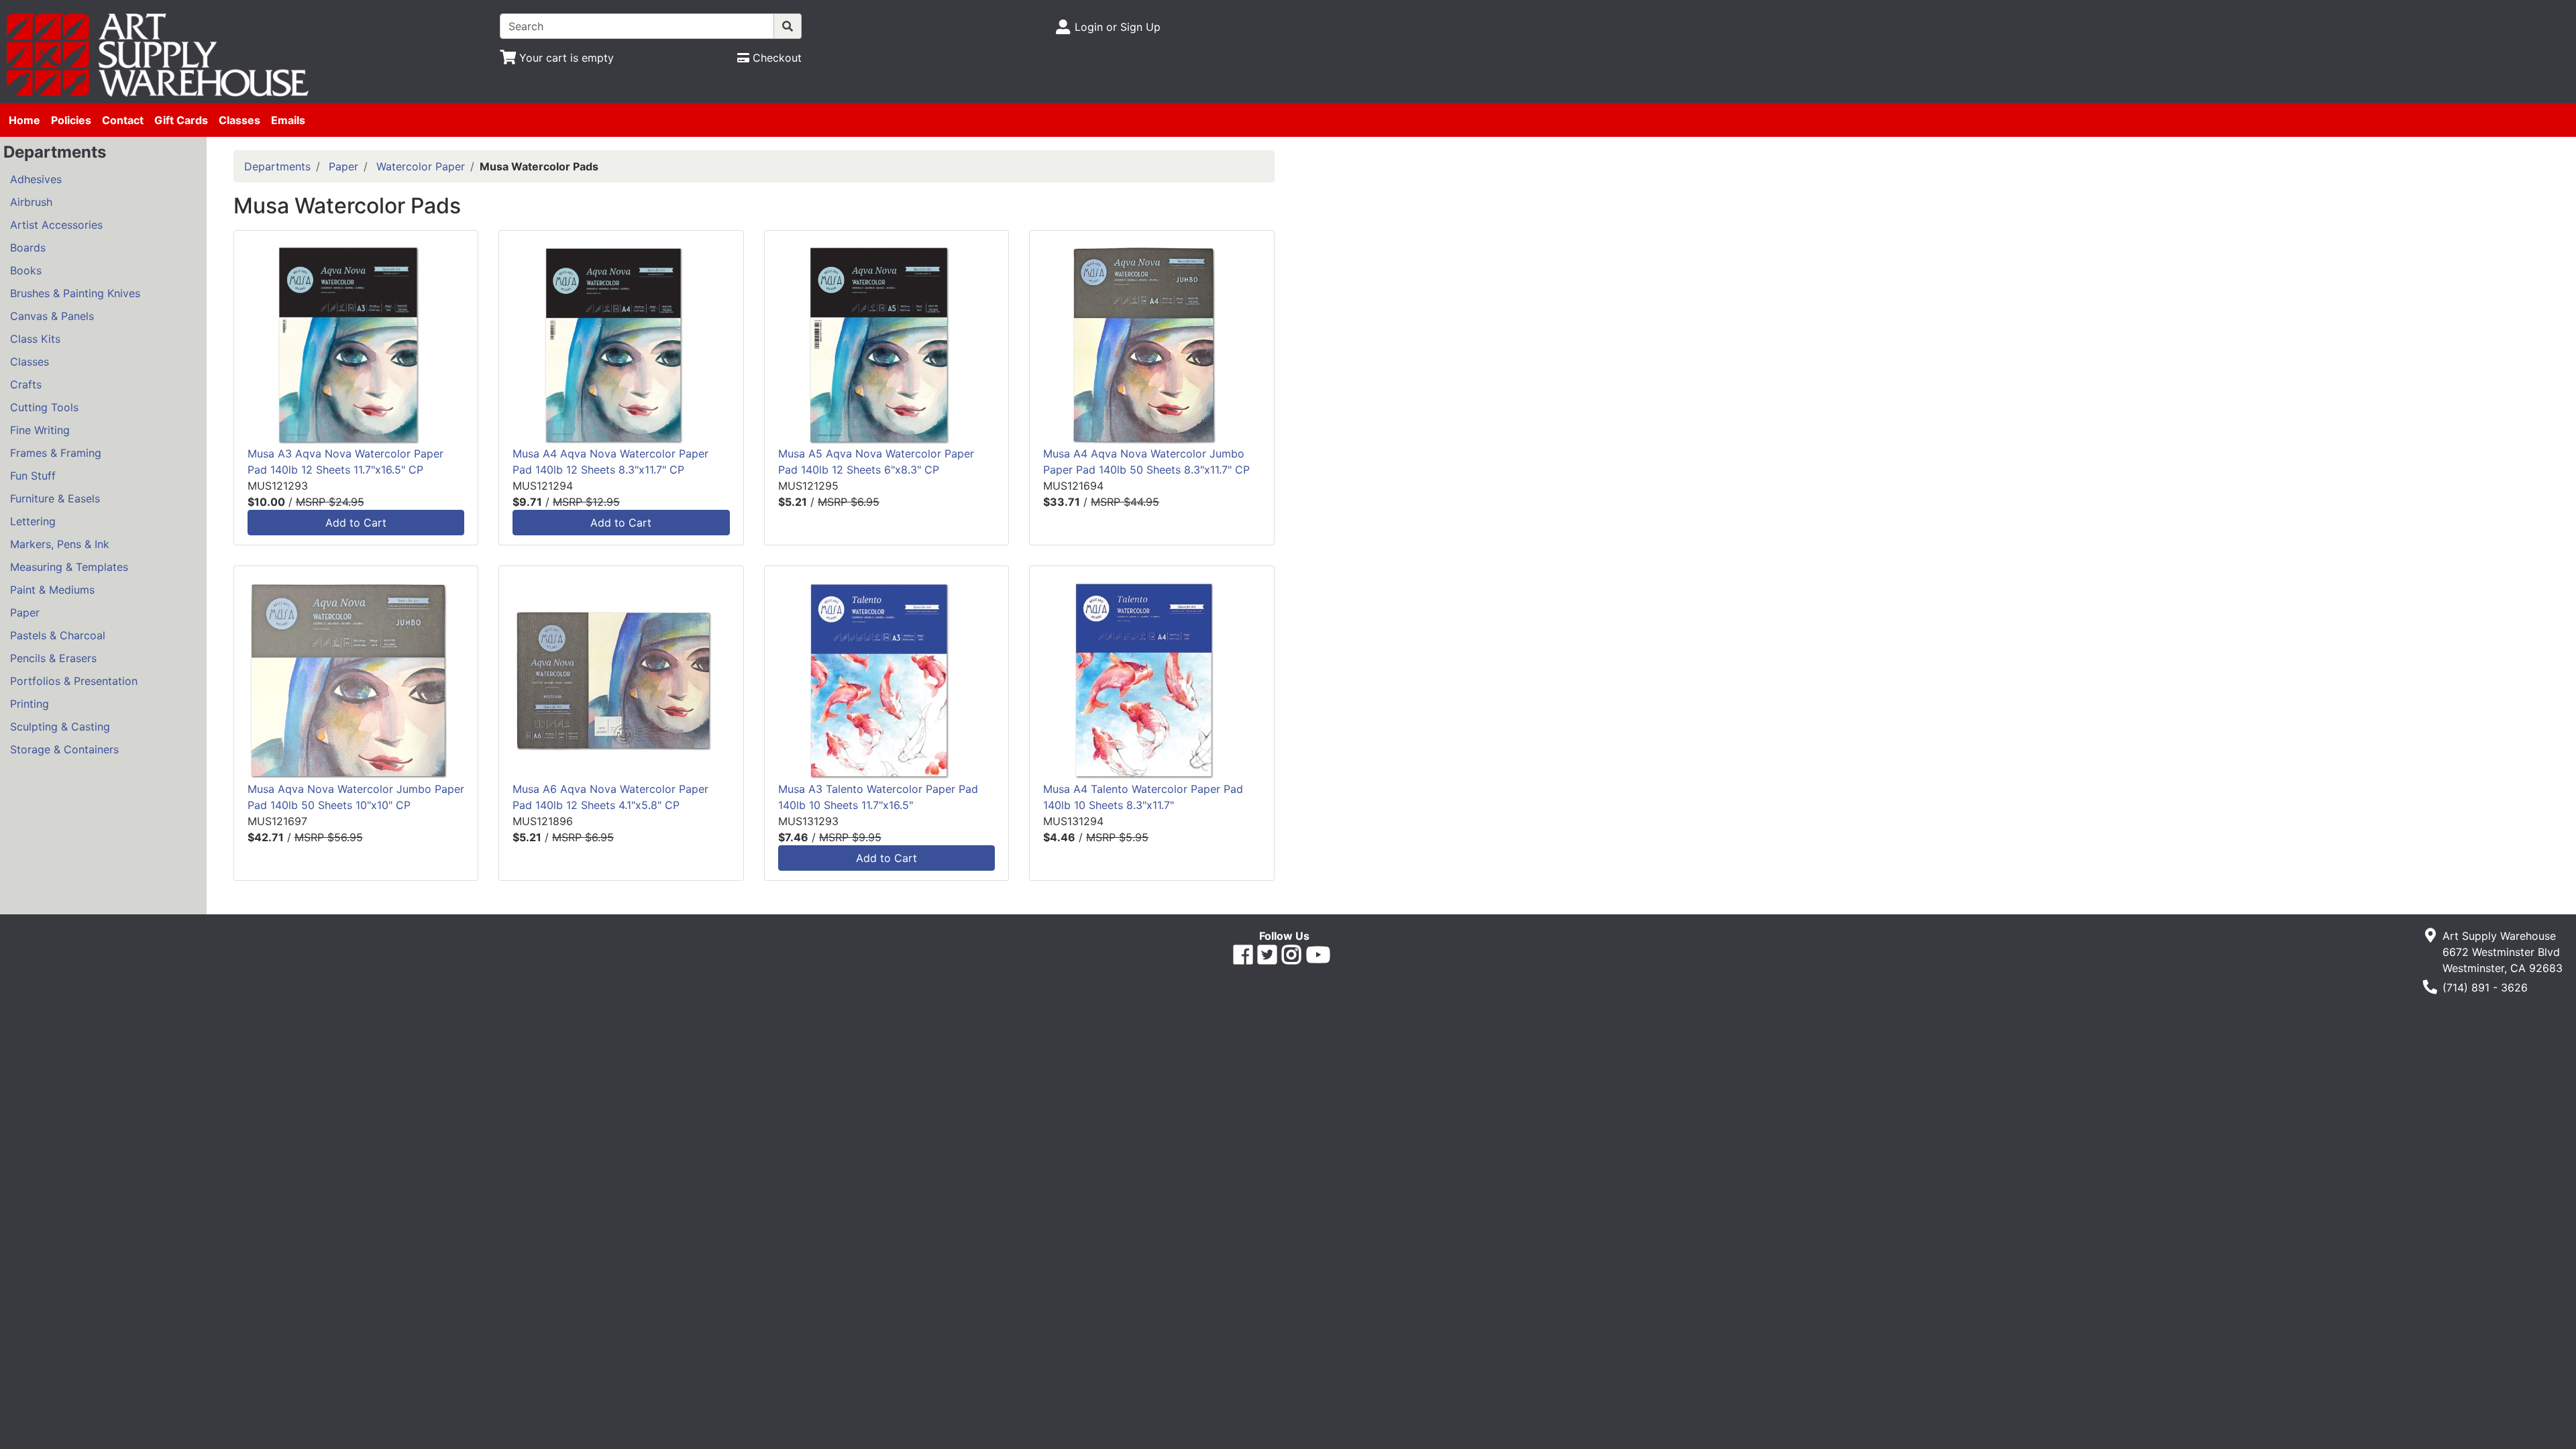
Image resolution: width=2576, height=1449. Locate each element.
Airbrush (31, 202)
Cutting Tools (44, 407)
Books (26, 270)
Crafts (26, 384)
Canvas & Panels (52, 316)
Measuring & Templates (69, 567)
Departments (277, 166)
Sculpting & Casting (60, 727)
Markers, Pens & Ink (60, 544)
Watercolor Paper (421, 166)
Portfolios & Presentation (74, 681)
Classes (239, 120)
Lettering (33, 521)
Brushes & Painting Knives (75, 293)
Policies (71, 120)
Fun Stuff (33, 476)
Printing (30, 704)
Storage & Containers (64, 749)
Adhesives (36, 179)
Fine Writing (40, 430)
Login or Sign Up (1118, 27)
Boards (28, 248)
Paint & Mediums (52, 590)
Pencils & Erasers (53, 658)
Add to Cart (356, 523)
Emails (288, 120)
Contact (123, 120)
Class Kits (35, 339)
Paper (25, 612)
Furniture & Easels (55, 498)
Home (24, 120)
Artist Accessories (56, 225)
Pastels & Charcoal (58, 635)
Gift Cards (181, 120)
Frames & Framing (56, 453)
